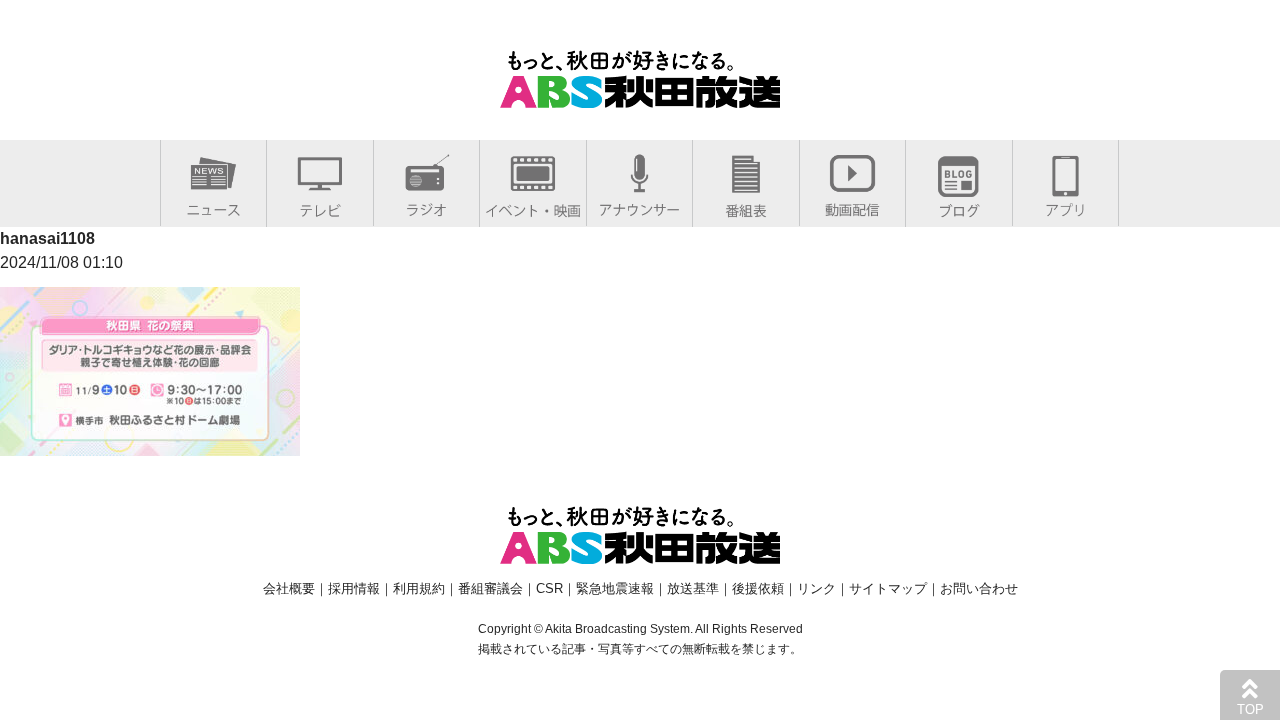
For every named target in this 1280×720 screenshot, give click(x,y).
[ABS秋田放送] (640, 95)
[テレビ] (320, 206)
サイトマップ (888, 588)
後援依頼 (758, 588)
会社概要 (289, 588)
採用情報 (354, 588)
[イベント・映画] (533, 206)
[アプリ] (1065, 205)
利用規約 (419, 588)
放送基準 (693, 588)
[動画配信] (852, 205)
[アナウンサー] (639, 205)
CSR (549, 588)
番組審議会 (490, 588)
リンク (816, 588)
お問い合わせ (979, 588)
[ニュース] (213, 205)
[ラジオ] (426, 205)
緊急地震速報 (615, 588)
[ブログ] (959, 206)
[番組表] (746, 206)
